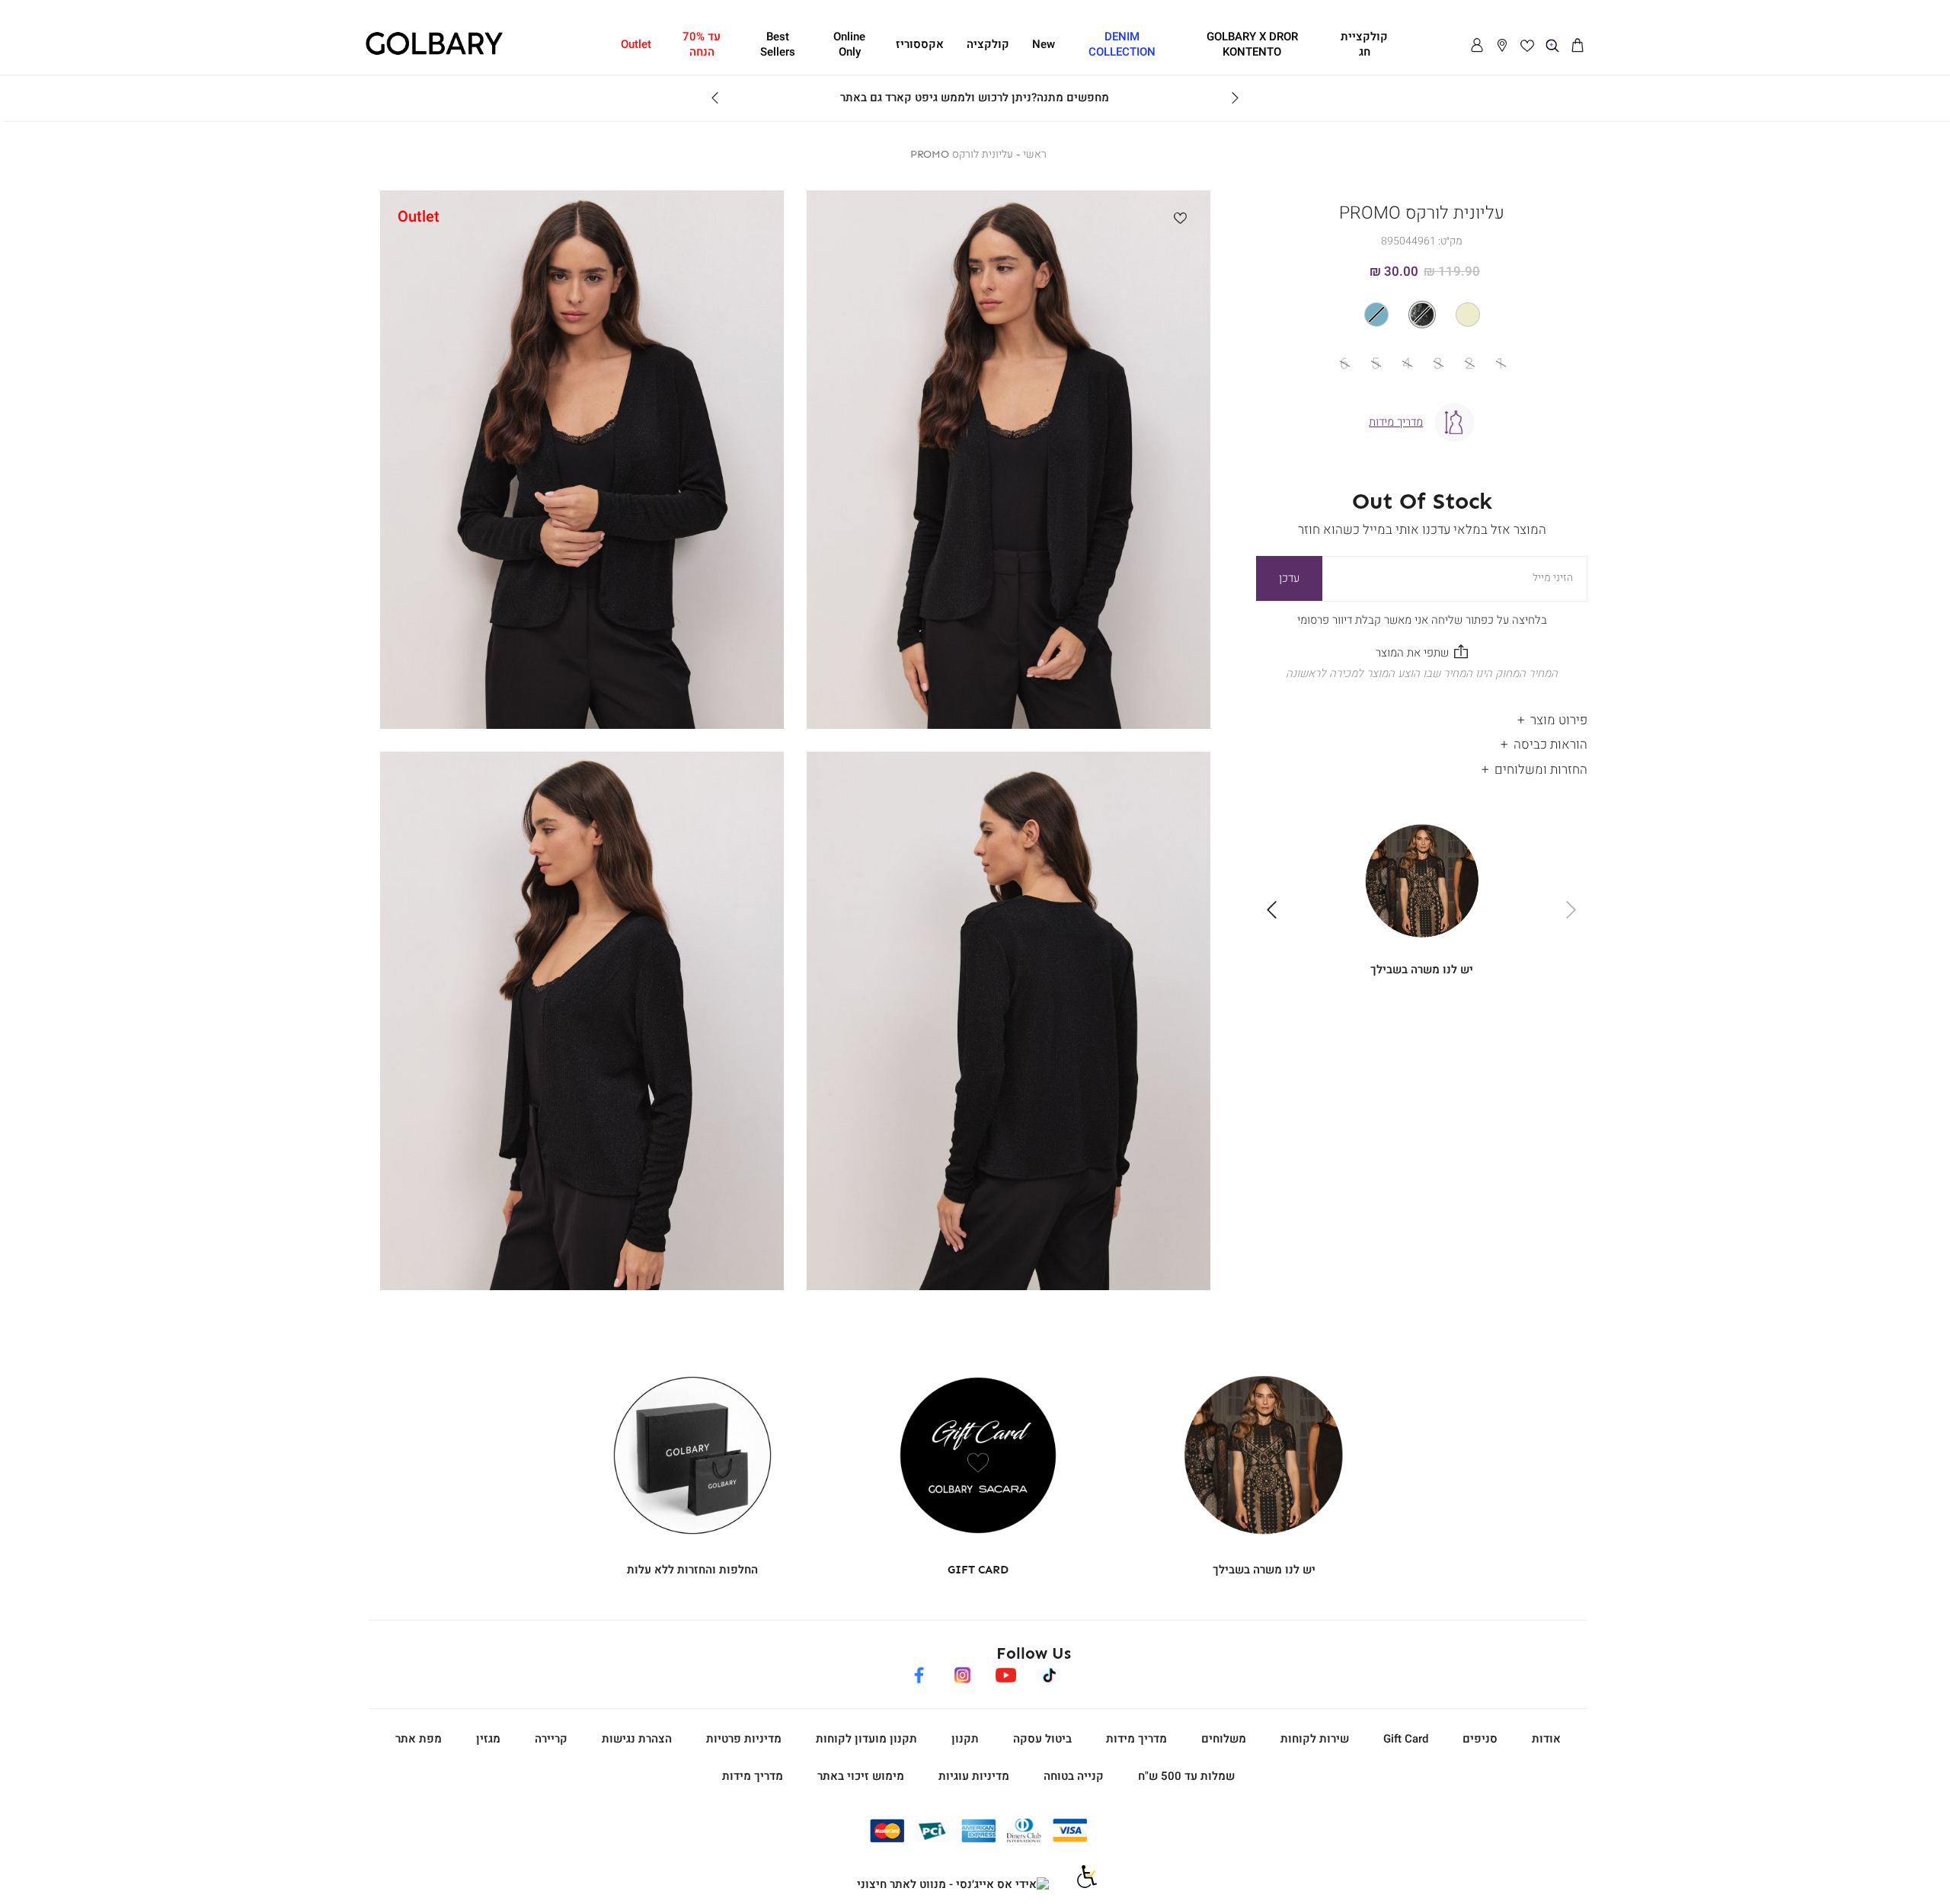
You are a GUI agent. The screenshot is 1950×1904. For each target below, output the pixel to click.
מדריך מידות (1136, 1739)
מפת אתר (419, 1739)
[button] (1578, 46)
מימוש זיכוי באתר (861, 1776)
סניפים (1480, 1739)
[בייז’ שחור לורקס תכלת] (1422, 315)
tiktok (1050, 1672)
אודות (1546, 1739)
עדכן (1289, 578)
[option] (1468, 315)
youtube (1005, 1672)
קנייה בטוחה (1074, 1776)
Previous (1235, 98)
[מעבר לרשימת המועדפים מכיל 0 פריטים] (1527, 46)
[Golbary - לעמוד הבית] (434, 53)
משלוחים (1224, 1739)
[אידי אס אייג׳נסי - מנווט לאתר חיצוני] (953, 1885)
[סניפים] (1502, 46)
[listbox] (1422, 315)
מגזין (488, 1739)
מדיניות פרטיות (744, 1739)
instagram (962, 1672)
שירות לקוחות (1315, 1739)
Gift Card (1406, 1739)
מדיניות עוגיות (974, 1776)
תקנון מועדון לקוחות (866, 1739)
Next (715, 98)
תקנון (965, 1739)
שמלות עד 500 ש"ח (1186, 1776)
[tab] (1422, 716)
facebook (919, 1672)
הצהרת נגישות (637, 1739)
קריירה (551, 1739)
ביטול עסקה (1042, 1739)
